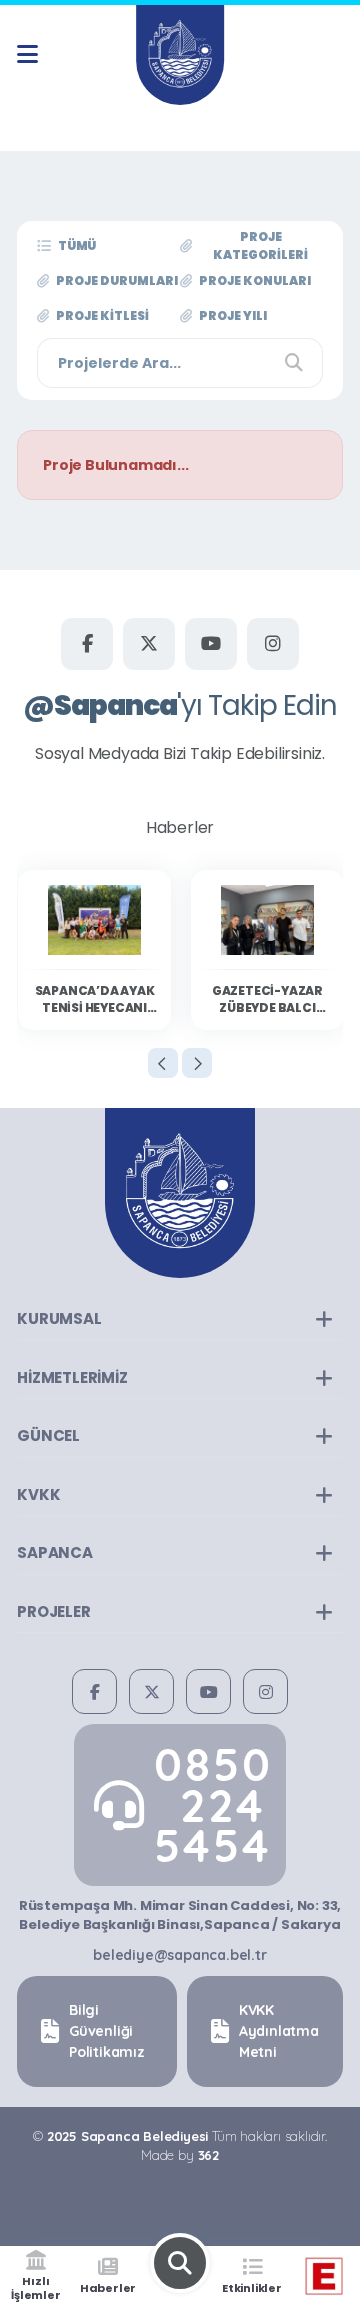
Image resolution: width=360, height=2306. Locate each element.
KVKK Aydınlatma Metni (279, 2031)
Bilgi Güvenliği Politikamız (107, 2031)
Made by (180, 2155)
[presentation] (163, 1063)
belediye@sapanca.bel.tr (179, 1955)
